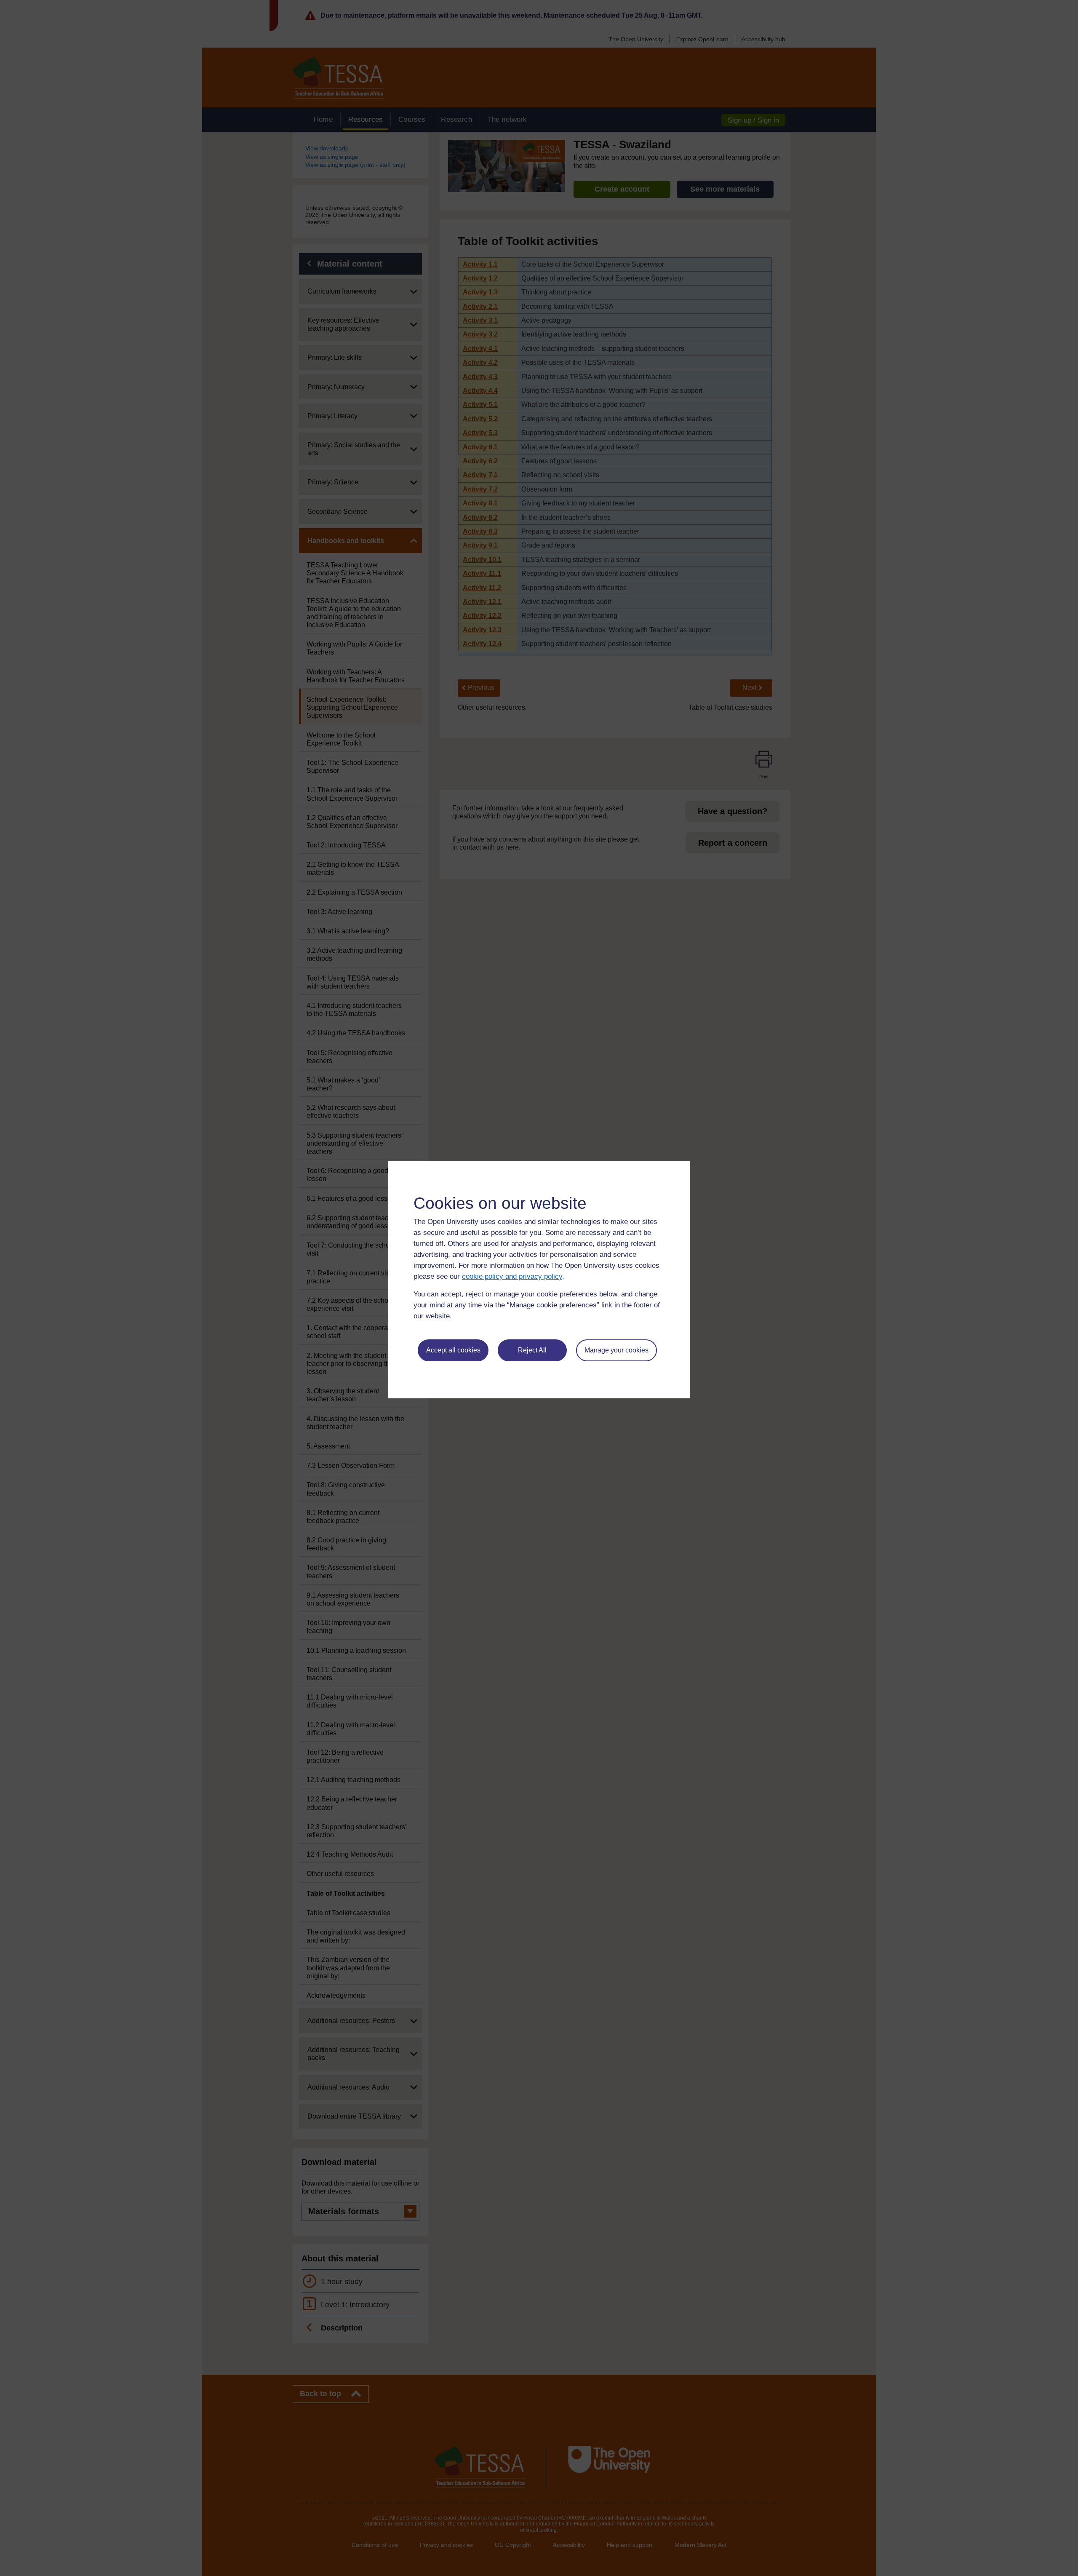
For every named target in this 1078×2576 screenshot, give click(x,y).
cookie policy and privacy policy (512, 1276)
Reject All (532, 1350)
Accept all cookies (453, 1350)
